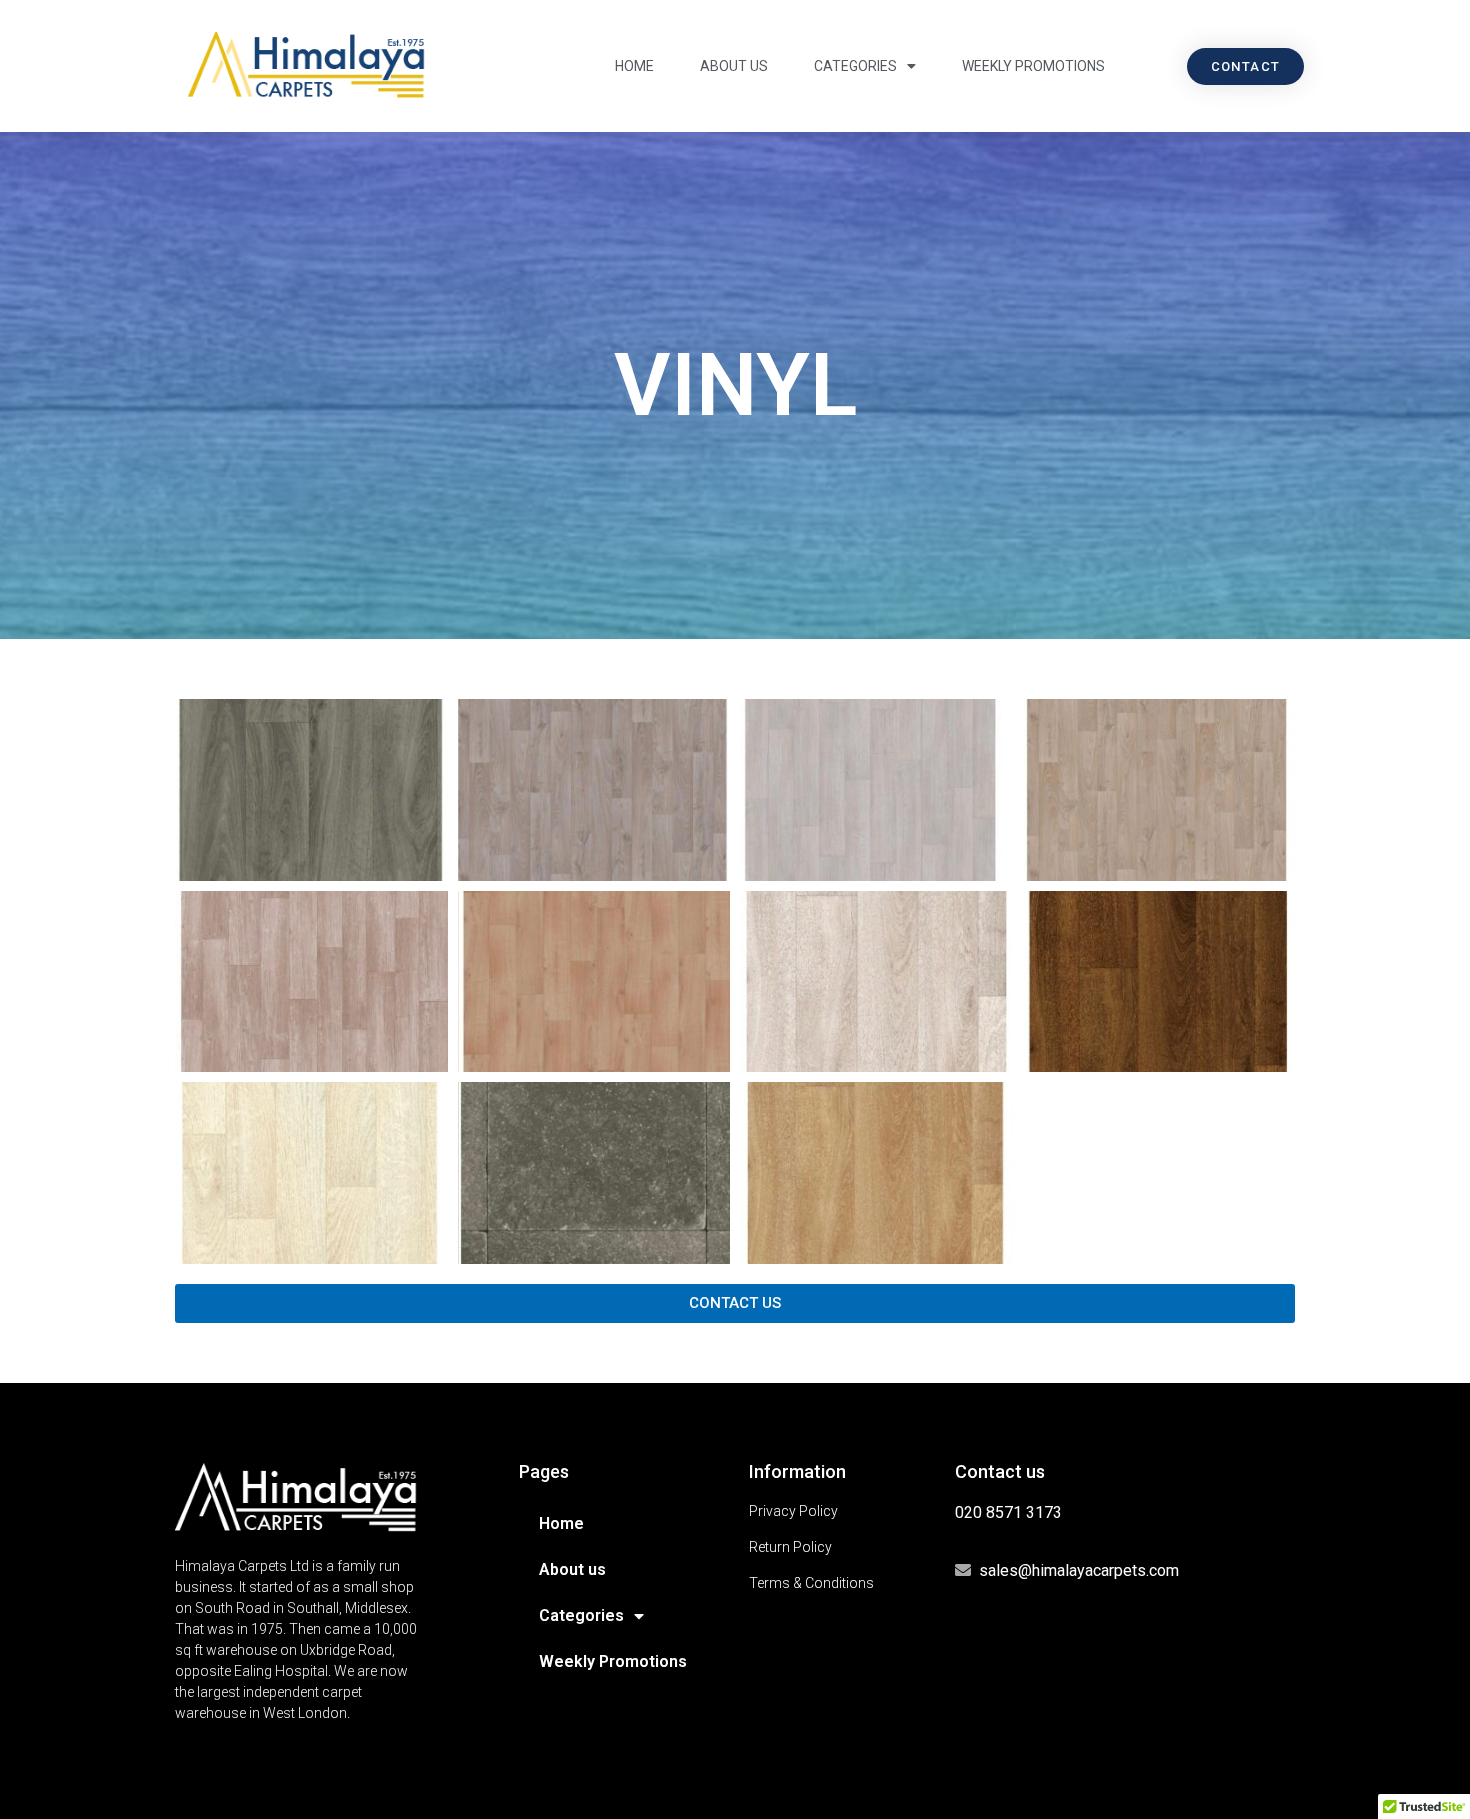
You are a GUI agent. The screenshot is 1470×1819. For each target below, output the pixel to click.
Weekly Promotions (1033, 66)
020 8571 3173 (1008, 1512)
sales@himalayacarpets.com (1079, 1570)
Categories (855, 66)
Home (634, 66)
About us (734, 66)
